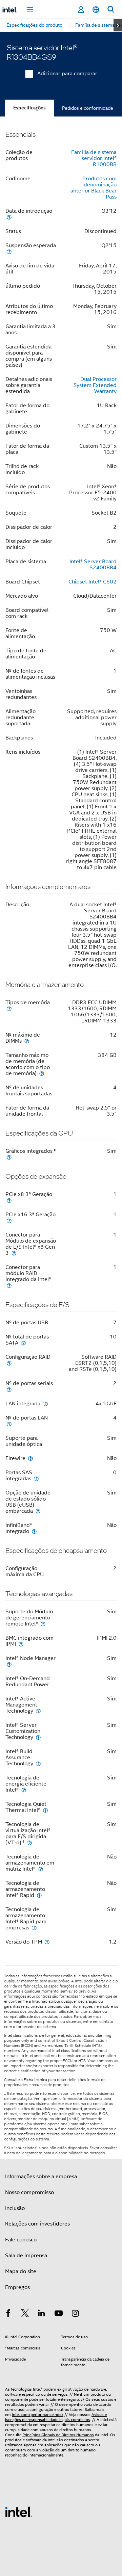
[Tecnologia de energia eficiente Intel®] (24, 1790)
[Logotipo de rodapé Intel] (19, 2512)
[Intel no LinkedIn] (42, 2314)
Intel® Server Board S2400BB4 (93, 565)
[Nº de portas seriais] (9, 1389)
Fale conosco (21, 2240)
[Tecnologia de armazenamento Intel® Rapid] (39, 1895)
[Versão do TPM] (47, 1942)
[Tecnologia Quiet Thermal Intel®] (45, 1810)
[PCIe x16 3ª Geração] (9, 1220)
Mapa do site (21, 2271)
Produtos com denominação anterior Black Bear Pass (94, 188)
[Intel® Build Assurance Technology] (38, 1763)
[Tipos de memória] (9, 1008)
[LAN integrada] (45, 1403)
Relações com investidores (37, 2224)
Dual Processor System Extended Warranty (95, 385)
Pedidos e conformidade (88, 108)
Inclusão (15, 2208)
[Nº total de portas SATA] (23, 1343)
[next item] (118, 25)
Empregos (17, 2287)
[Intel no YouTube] (59, 2314)
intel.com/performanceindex (38, 2414)
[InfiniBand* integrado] (34, 1531)
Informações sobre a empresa (41, 2177)
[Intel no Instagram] (75, 2314)
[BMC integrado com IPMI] (21, 1644)
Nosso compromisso (29, 2192)
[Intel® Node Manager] (9, 1664)
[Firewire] (30, 1458)
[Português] (96, 10)
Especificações (29, 108)
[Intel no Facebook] (8, 2314)
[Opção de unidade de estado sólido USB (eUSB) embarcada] (38, 1511)
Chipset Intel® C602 (93, 582)
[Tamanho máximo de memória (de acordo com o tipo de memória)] (42, 1073)
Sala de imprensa (26, 2256)
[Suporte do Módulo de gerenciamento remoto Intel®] (43, 1624)
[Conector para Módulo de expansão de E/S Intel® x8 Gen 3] (14, 1253)
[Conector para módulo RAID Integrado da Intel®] (9, 1285)
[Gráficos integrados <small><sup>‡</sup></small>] (9, 1157)
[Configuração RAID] (9, 1363)
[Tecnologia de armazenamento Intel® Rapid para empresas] (34, 1928)
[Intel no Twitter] (25, 2314)
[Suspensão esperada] (9, 251)
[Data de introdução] (9, 217)
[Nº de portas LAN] (9, 1424)
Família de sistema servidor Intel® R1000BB (94, 158)
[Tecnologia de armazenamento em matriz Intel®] (41, 1869)
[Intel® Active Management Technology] (38, 1711)
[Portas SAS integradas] (36, 1478)
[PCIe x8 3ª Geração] (9, 1200)
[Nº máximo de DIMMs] (27, 1041)
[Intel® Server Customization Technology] (38, 1737)
